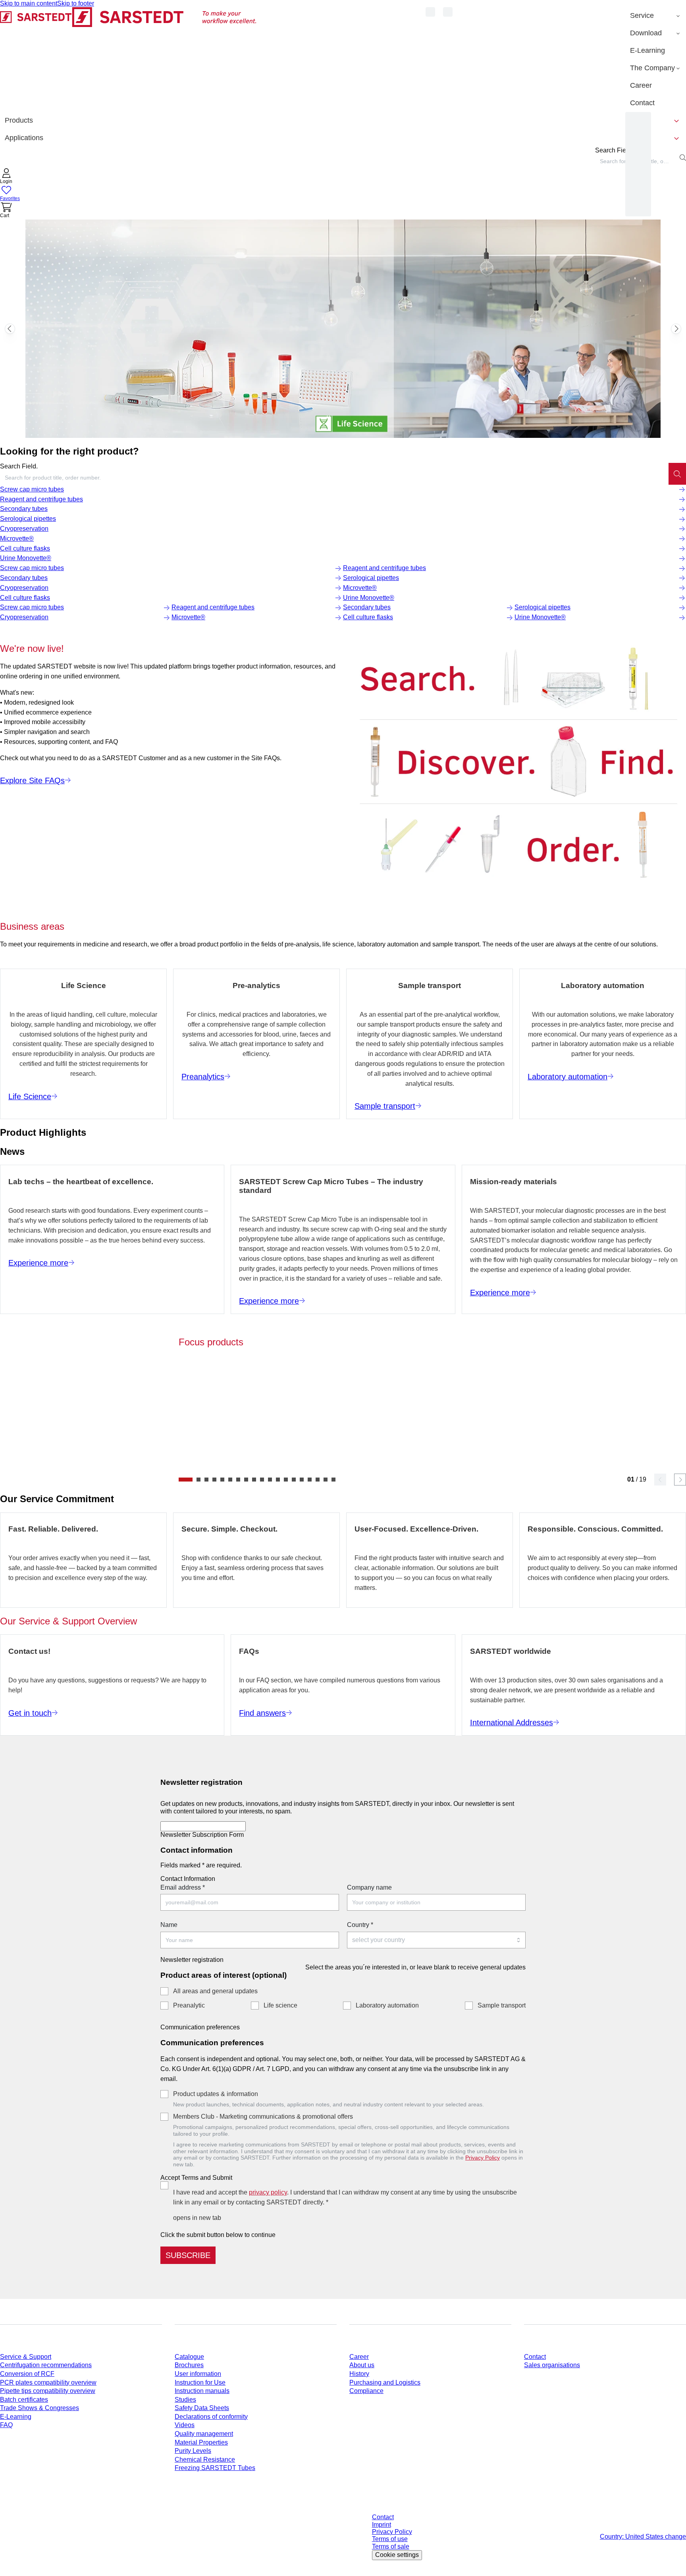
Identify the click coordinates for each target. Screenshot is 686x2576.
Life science (280, 2005)
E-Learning (16, 2417)
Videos (185, 2425)
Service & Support (26, 2357)
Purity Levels (193, 2451)
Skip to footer (76, 3)
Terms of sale (391, 2546)
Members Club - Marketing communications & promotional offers (263, 2116)
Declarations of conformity (211, 2417)
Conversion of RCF (27, 2374)
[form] (343, 2017)
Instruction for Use (200, 2382)
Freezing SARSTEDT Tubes (215, 2468)
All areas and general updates (215, 1991)
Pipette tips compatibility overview (48, 2391)
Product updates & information (216, 2094)
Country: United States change (643, 2537)
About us (362, 2365)
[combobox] (334, 478)
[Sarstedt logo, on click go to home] (128, 59)
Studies (185, 2400)
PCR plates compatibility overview (48, 2382)
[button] (6, 177)
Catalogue (189, 2357)
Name (169, 1925)
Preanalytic (189, 2005)
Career (359, 2357)
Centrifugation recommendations (46, 2365)
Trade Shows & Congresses (40, 2408)
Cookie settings (397, 2555)
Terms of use (390, 2539)
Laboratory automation (387, 2005)
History (359, 2374)
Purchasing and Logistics (385, 2382)
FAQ (6, 2425)
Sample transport (502, 2005)
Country (360, 1925)
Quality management (204, 2434)
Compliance (366, 2391)
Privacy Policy (483, 2158)
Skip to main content (29, 3)
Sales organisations (552, 2365)
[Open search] (683, 158)
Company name (369, 1887)
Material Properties (201, 2442)
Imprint (382, 2525)
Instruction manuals (202, 2391)
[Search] (677, 474)
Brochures (189, 2365)
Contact (535, 2357)
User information (198, 2374)
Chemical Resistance (205, 2459)
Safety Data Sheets (202, 2408)
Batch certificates (24, 2400)
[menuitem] (656, 16)
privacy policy (268, 2192)
